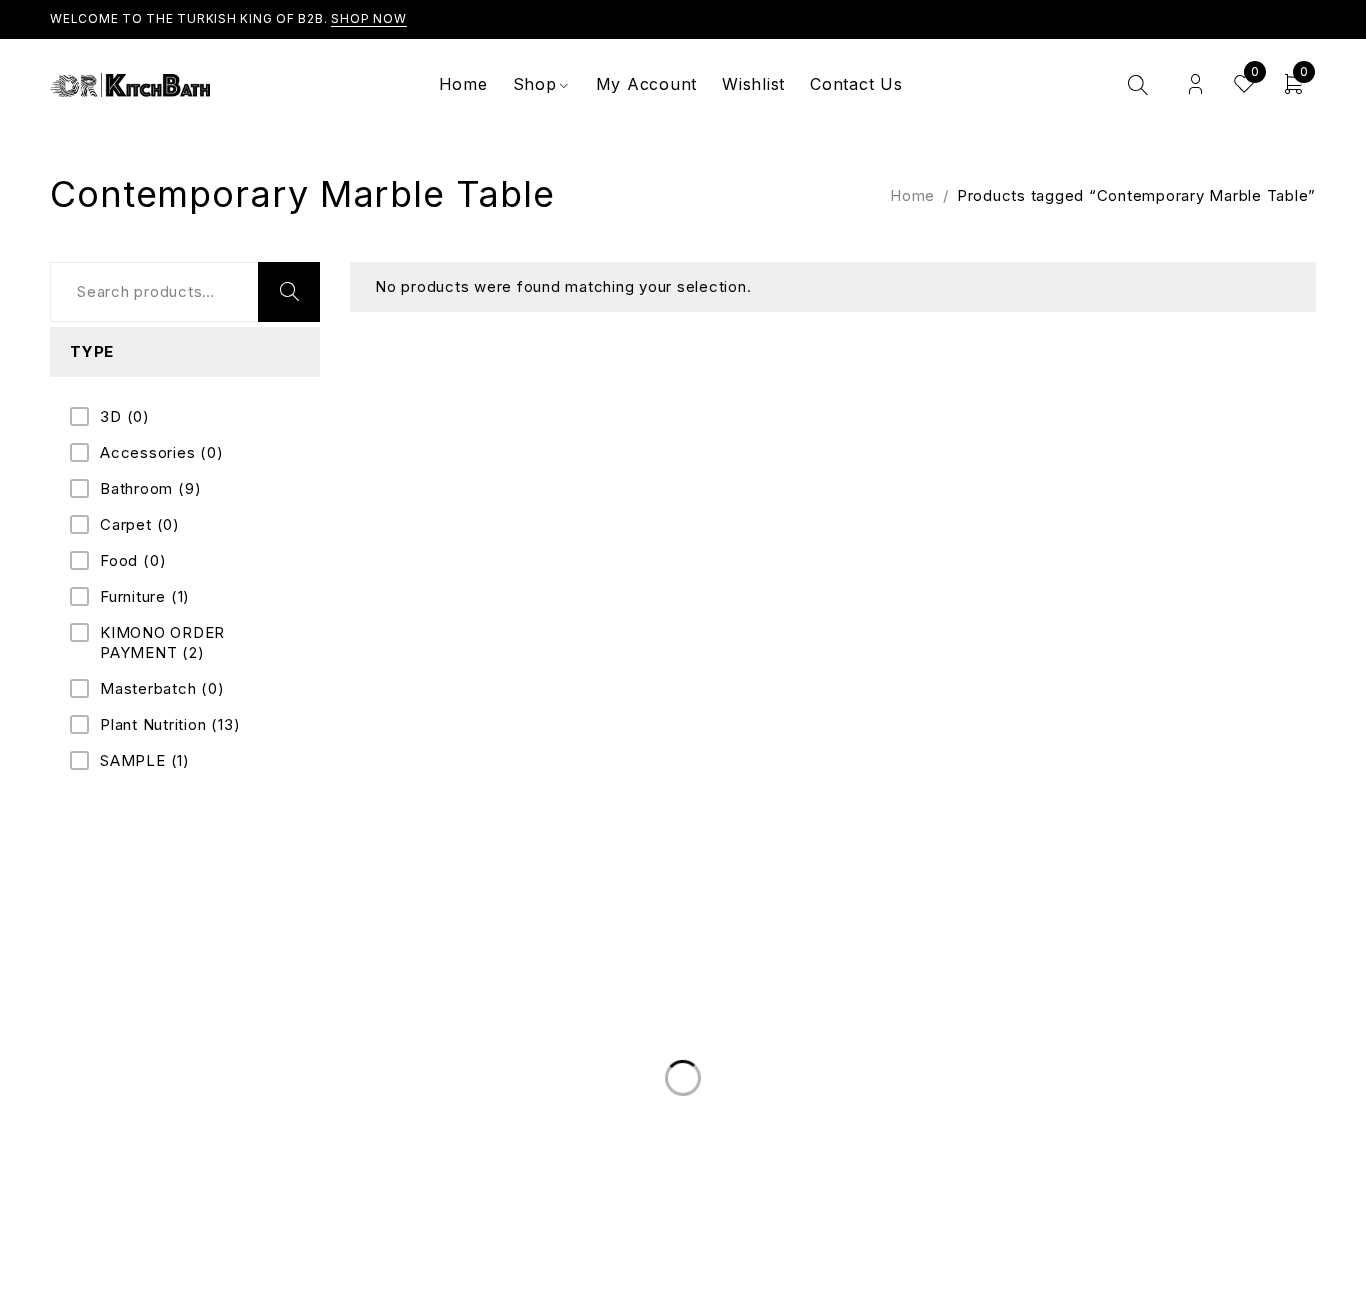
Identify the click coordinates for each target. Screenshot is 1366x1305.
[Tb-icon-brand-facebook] (1190, 945)
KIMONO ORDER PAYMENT (162, 642)
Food (133, 560)
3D (125, 416)
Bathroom (150, 488)
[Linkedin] (1228, 945)
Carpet (140, 524)
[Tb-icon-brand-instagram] (1266, 945)
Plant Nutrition (170, 724)
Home (912, 195)
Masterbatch (162, 688)
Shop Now (369, 18)
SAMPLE (145, 760)
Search (289, 292)
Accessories (162, 452)
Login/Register (1195, 84)
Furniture (145, 596)
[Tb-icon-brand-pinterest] (1304, 945)
